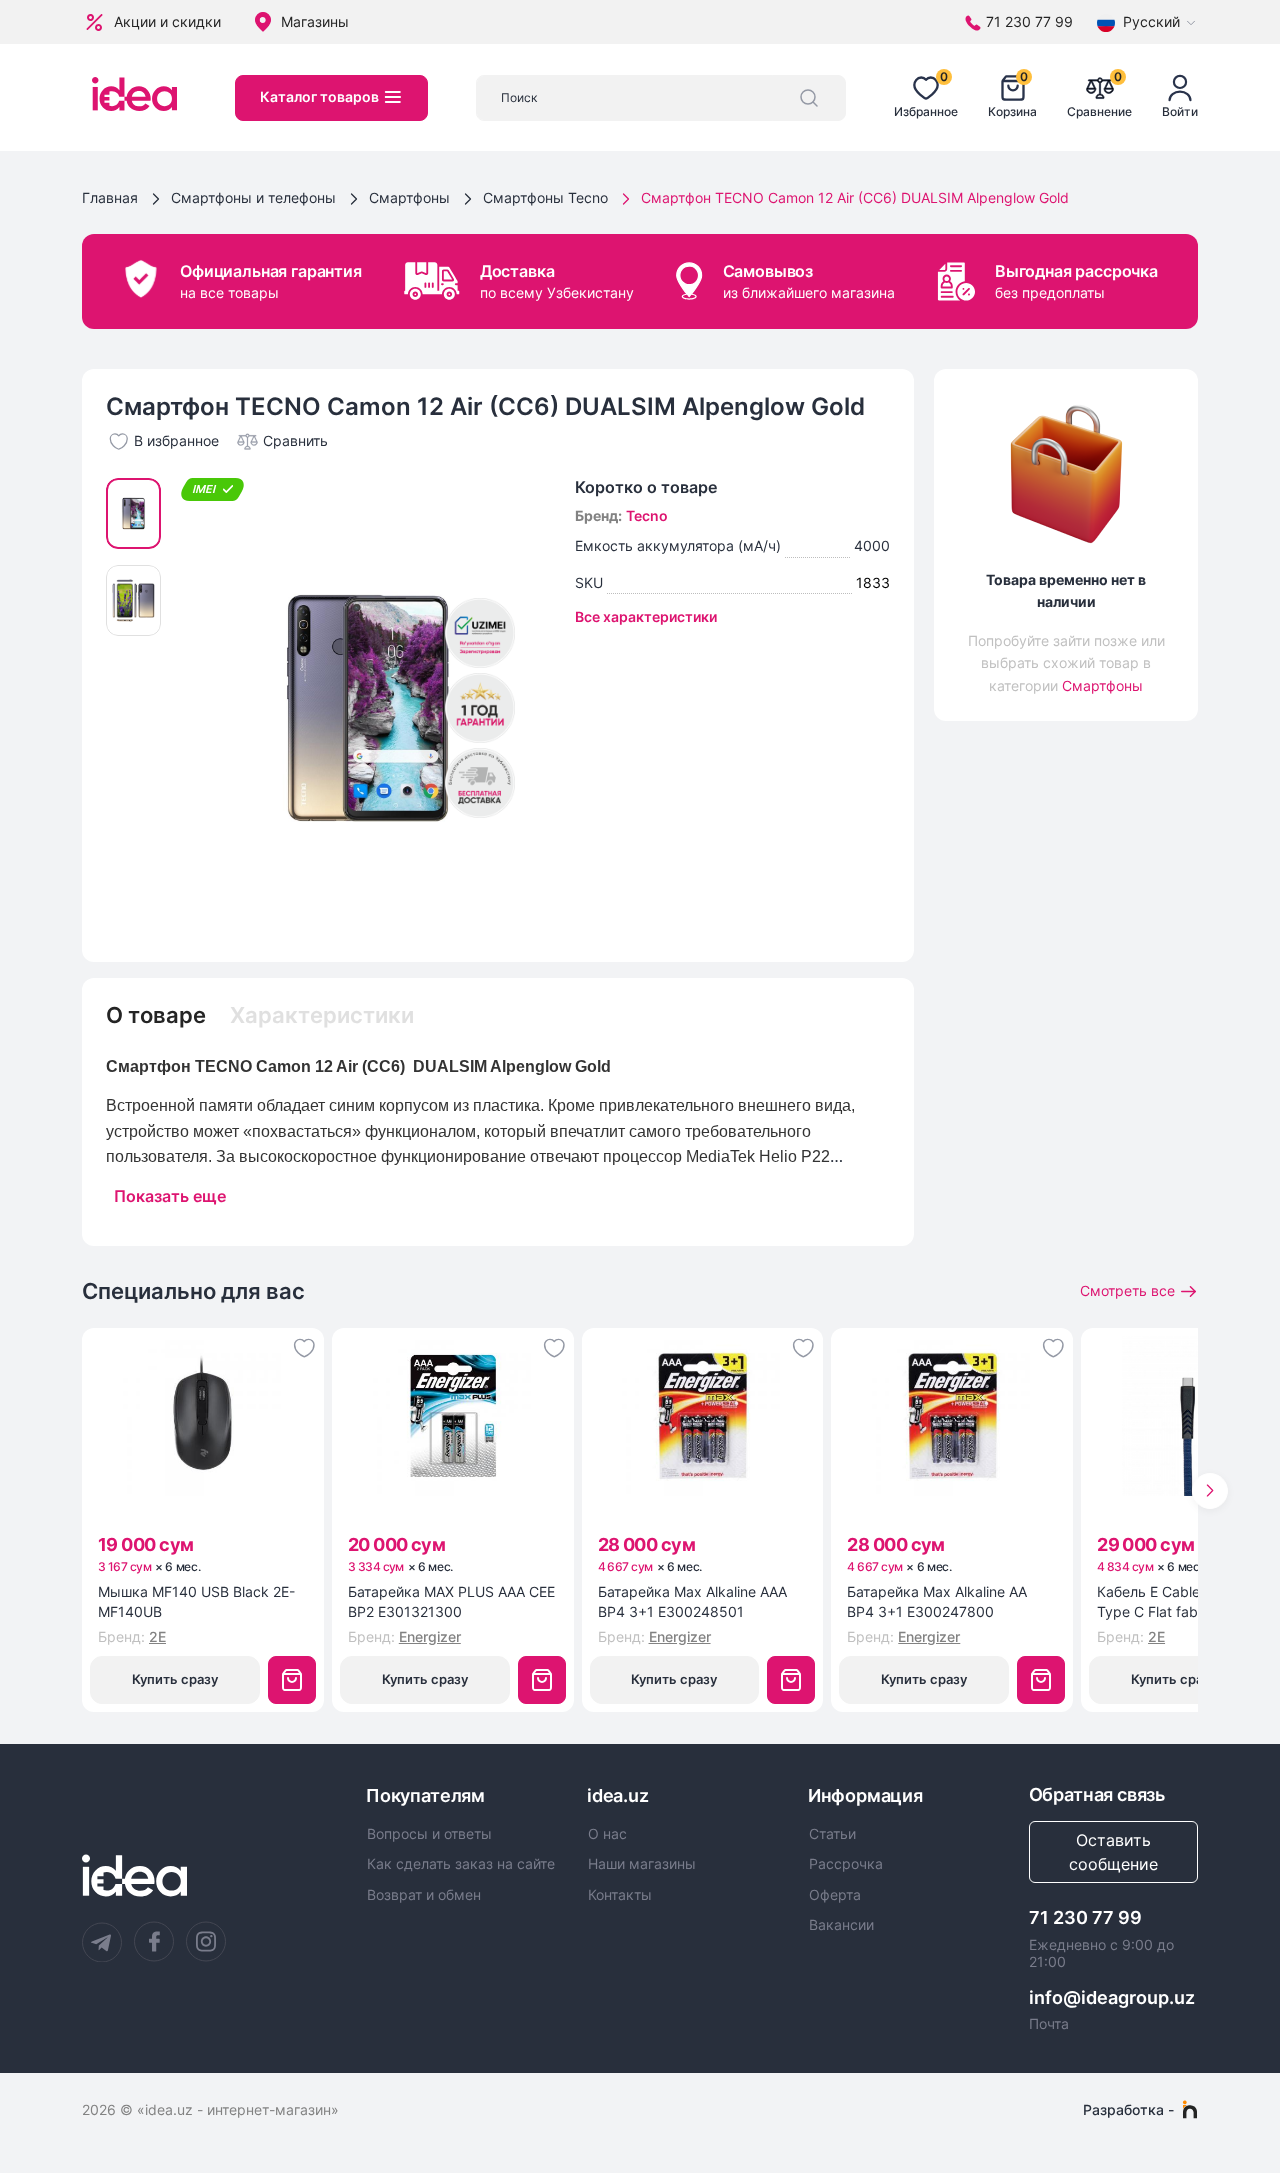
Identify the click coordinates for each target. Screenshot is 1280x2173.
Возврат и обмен (424, 1895)
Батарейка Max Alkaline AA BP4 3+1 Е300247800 (937, 1601)
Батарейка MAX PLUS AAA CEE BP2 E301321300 (451, 1601)
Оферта (835, 1895)
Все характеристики (646, 616)
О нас (607, 1834)
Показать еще (170, 1196)
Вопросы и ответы (429, 1834)
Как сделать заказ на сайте (461, 1864)
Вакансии (841, 1925)
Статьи (832, 1834)
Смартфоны (409, 197)
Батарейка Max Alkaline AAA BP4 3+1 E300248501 (692, 1601)
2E (157, 1636)
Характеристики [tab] (322, 1015)
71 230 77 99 (1085, 1917)
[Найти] (809, 98)
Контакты (620, 1895)
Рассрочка (846, 1864)
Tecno (647, 515)
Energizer (430, 1636)
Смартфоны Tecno (545, 197)
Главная (110, 197)
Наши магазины (642, 1864)
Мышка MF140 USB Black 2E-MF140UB (196, 1601)
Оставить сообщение (1113, 1852)
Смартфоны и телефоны (253, 197)
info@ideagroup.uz (1112, 1997)
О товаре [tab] (156, 1015)
